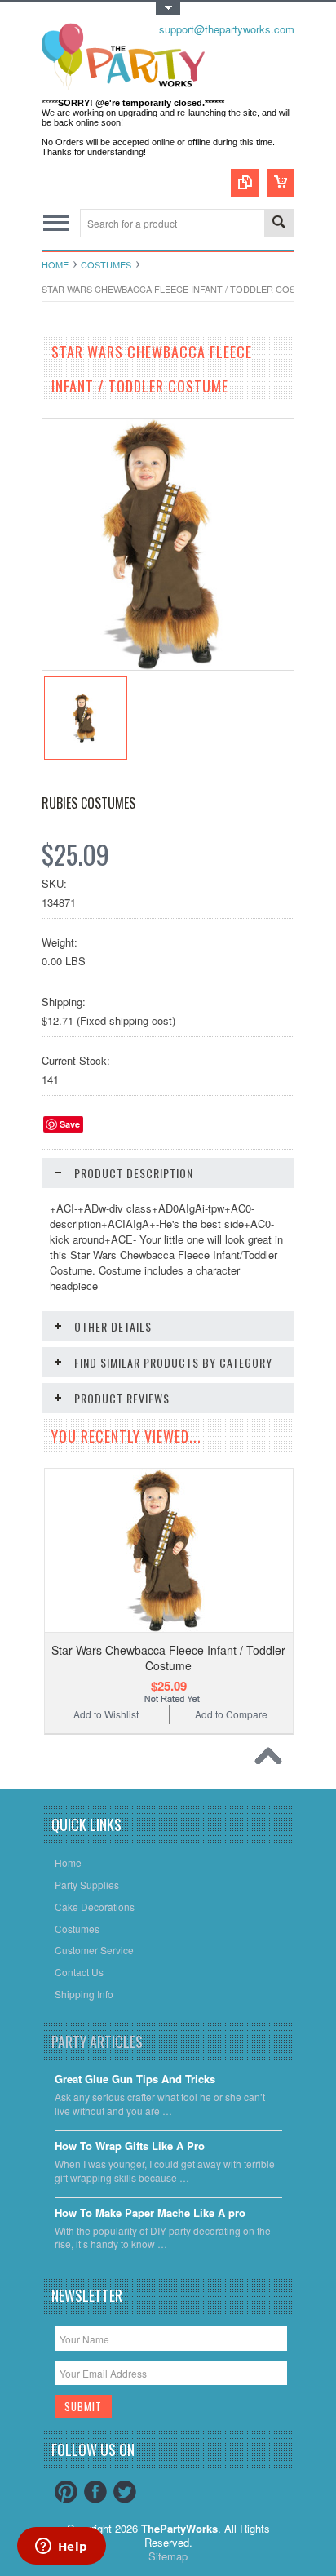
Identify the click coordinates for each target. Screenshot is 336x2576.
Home (55, 264)
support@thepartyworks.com (227, 29)
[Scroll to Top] (272, 1760)
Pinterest (66, 2492)
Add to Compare (231, 1714)
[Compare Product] (245, 183)
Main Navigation (56, 223)
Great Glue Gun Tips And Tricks (135, 2079)
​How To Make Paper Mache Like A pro (150, 2213)
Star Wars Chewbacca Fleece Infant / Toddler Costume (168, 1657)
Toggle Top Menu (168, 9)
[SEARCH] (279, 224)
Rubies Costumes (88, 803)
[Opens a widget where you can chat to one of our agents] (61, 2547)
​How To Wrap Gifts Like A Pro (130, 2146)
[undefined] (168, 665)
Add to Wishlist (106, 1714)
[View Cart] (281, 183)
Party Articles (97, 2042)
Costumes (106, 264)
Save (70, 1124)
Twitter (125, 2492)
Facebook (95, 2492)
